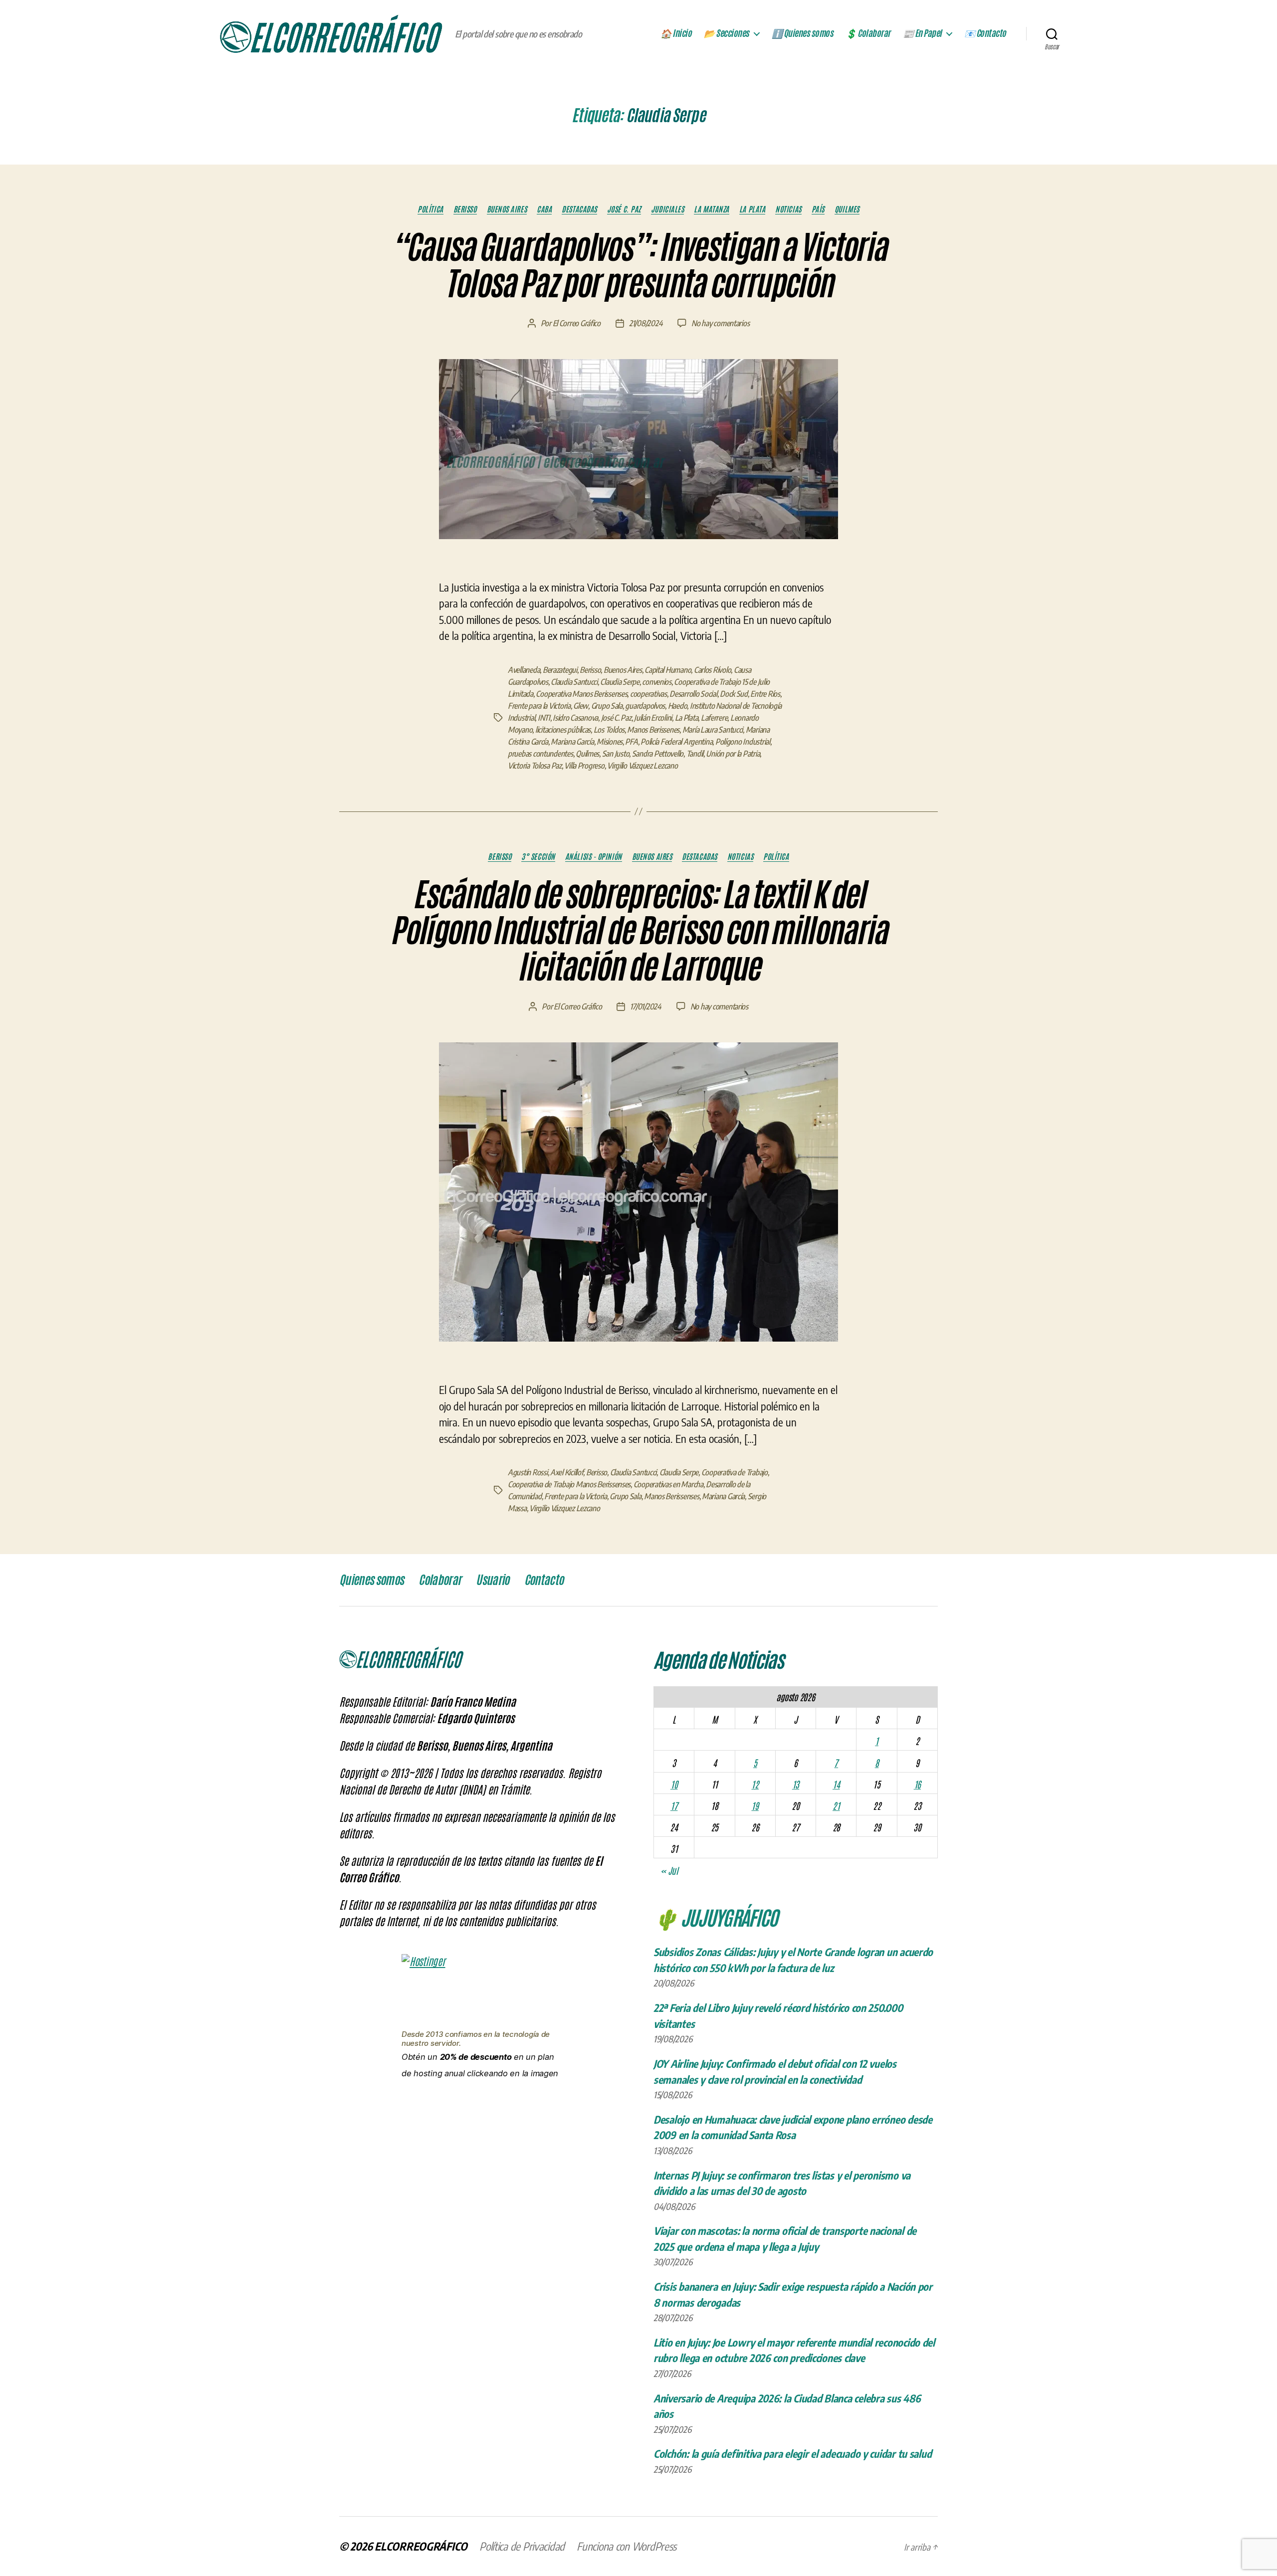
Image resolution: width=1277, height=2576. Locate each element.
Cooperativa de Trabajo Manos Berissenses (569, 1484)
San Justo (616, 754)
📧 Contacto (985, 33)
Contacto (544, 1580)
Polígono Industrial (743, 742)
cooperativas (648, 694)
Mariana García (572, 742)
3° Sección (538, 856)
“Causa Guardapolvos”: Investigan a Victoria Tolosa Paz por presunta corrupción (639, 266)
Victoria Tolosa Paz (535, 766)
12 (755, 1784)
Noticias (788, 209)
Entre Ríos (765, 694)
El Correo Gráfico (577, 323)
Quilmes (847, 209)
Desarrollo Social (693, 694)
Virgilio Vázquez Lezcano (642, 766)
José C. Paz (624, 209)
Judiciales (668, 209)
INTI (544, 718)
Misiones (610, 742)
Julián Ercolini (653, 718)
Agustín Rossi (528, 1472)
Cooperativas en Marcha (668, 1484)
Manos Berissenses (671, 1496)
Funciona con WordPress (627, 2546)
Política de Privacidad (522, 2546)
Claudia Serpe (620, 682)
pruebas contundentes (540, 754)
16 (917, 1784)
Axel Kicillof (567, 1472)
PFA (631, 742)
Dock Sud (734, 694)
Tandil (695, 754)
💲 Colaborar (868, 33)
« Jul (669, 1870)
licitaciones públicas (563, 730)
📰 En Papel (922, 33)
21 (836, 1805)
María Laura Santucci (713, 730)
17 (674, 1805)
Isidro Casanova (575, 718)
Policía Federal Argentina (676, 742)
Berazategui (560, 670)
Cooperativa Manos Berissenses (581, 694)
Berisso (465, 209)
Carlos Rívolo (713, 670)
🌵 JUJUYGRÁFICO (716, 1917)
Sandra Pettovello (658, 754)
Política (430, 209)
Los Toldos (609, 730)
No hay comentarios (720, 323)
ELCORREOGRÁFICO (421, 2546)
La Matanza (712, 209)
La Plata (752, 209)
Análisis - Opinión (594, 856)
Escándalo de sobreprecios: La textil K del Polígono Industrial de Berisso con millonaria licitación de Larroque (638, 931)
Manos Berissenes (653, 730)
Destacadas (579, 209)
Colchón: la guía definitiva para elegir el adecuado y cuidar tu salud (792, 2454)
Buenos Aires (507, 209)
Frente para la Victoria (539, 706)
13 (796, 1784)
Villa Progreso (584, 766)
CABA (544, 209)
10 (674, 1784)
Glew (581, 706)
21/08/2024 (646, 323)
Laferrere (714, 718)
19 (755, 1805)
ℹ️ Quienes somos (803, 33)
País (818, 209)
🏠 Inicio (676, 33)
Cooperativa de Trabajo (735, 1472)
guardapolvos (645, 706)
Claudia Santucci (574, 682)
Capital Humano (668, 670)
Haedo (678, 706)
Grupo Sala (607, 706)
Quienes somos (371, 1580)
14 (836, 1784)
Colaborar (440, 1580)
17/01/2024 (645, 1006)
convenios (657, 682)
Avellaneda (524, 670)
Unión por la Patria (733, 754)
